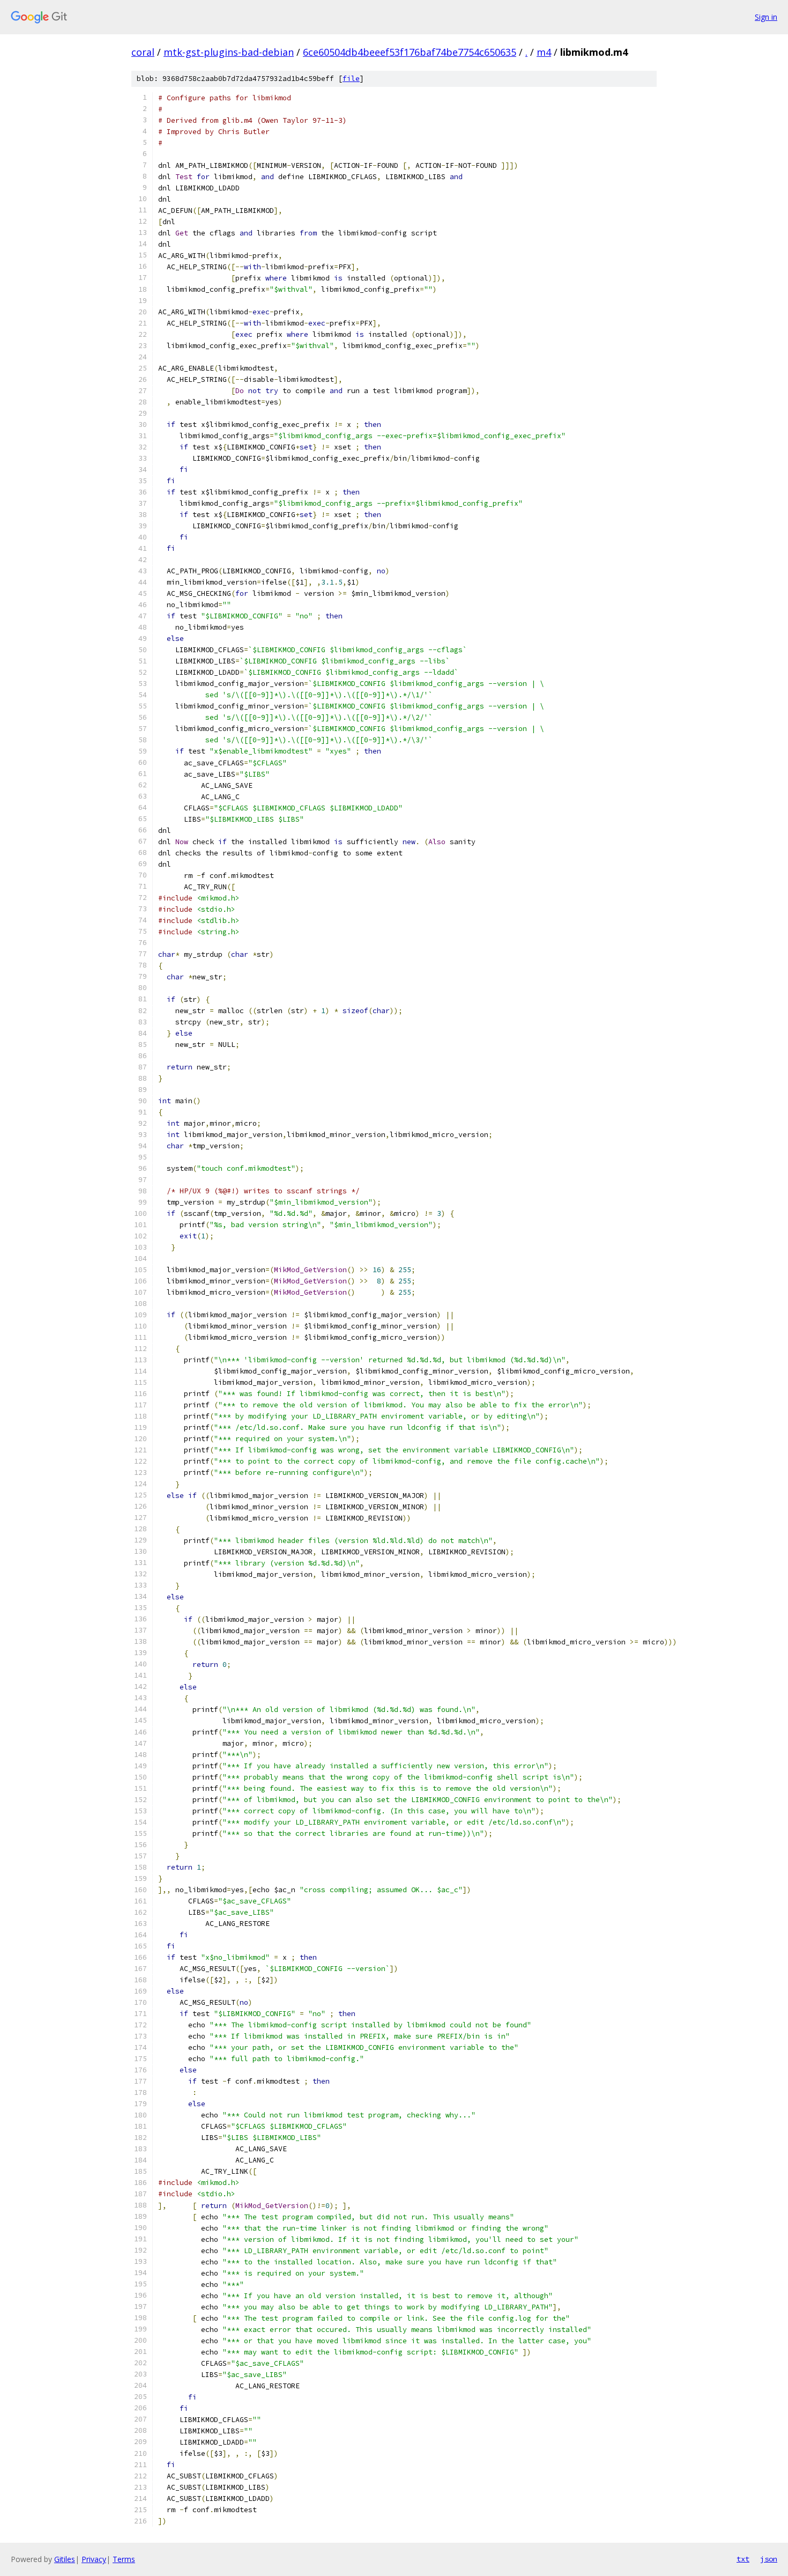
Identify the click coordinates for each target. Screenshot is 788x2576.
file (351, 79)
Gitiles (65, 2559)
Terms (124, 2559)
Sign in (766, 17)
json (769, 2559)
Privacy (94, 2559)
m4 (544, 52)
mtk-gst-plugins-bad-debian (229, 52)
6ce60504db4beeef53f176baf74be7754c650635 (410, 52)
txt (743, 2559)
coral (143, 52)
